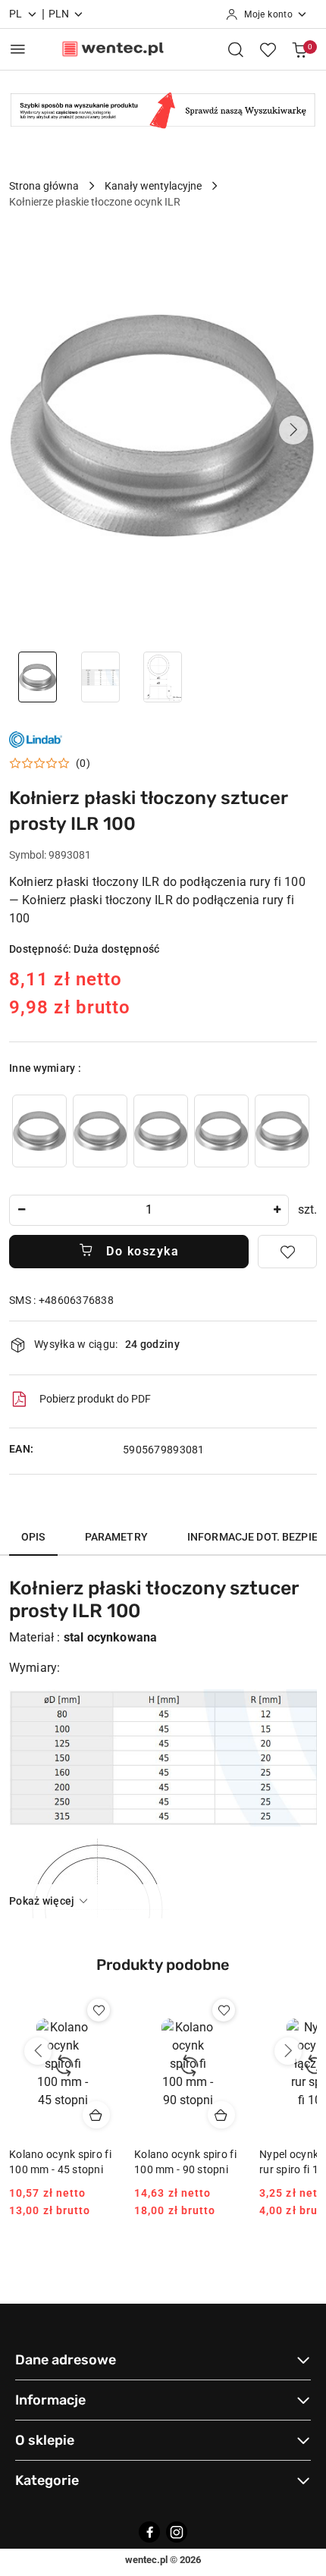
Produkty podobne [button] (163, 1965)
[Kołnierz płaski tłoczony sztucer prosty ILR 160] (100, 1131)
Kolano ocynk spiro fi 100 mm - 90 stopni (185, 2162)
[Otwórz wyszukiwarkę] (236, 49)
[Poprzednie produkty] (38, 2051)
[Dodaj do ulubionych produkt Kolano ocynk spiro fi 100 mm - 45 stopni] (99, 2010)
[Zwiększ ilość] (277, 1210)
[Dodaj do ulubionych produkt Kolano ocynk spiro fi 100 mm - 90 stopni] (224, 2010)
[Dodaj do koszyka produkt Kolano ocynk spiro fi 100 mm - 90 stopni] (221, 2115)
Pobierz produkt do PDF (95, 1399)
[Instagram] (177, 2532)
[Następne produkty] (288, 2051)
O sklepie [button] (45, 2440)
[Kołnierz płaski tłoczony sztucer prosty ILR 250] (221, 1131)
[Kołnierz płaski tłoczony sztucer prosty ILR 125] (39, 1131)
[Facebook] (149, 2532)
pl (16, 14)
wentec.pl (146, 2560)
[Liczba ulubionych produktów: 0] (268, 49)
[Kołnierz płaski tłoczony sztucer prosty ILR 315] (282, 1131)
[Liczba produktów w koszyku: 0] (299, 49)
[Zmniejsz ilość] (21, 1210)
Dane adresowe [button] (66, 2360)
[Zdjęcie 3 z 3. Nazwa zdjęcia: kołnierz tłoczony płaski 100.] (163, 677)
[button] (293, 430)
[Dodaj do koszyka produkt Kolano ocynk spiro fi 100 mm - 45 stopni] (96, 2115)
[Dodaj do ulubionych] (287, 1252)
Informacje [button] (50, 2400)
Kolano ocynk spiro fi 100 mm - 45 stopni (60, 2162)
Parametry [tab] (116, 1537)
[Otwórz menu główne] (18, 49)
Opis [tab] (33, 1537)
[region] (161, 1131)
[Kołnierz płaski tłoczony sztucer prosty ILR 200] (161, 1131)
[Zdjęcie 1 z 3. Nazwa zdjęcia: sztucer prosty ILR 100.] (38, 677)
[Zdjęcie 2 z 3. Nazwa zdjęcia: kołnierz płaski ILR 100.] (100, 677)
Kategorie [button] (47, 2480)
